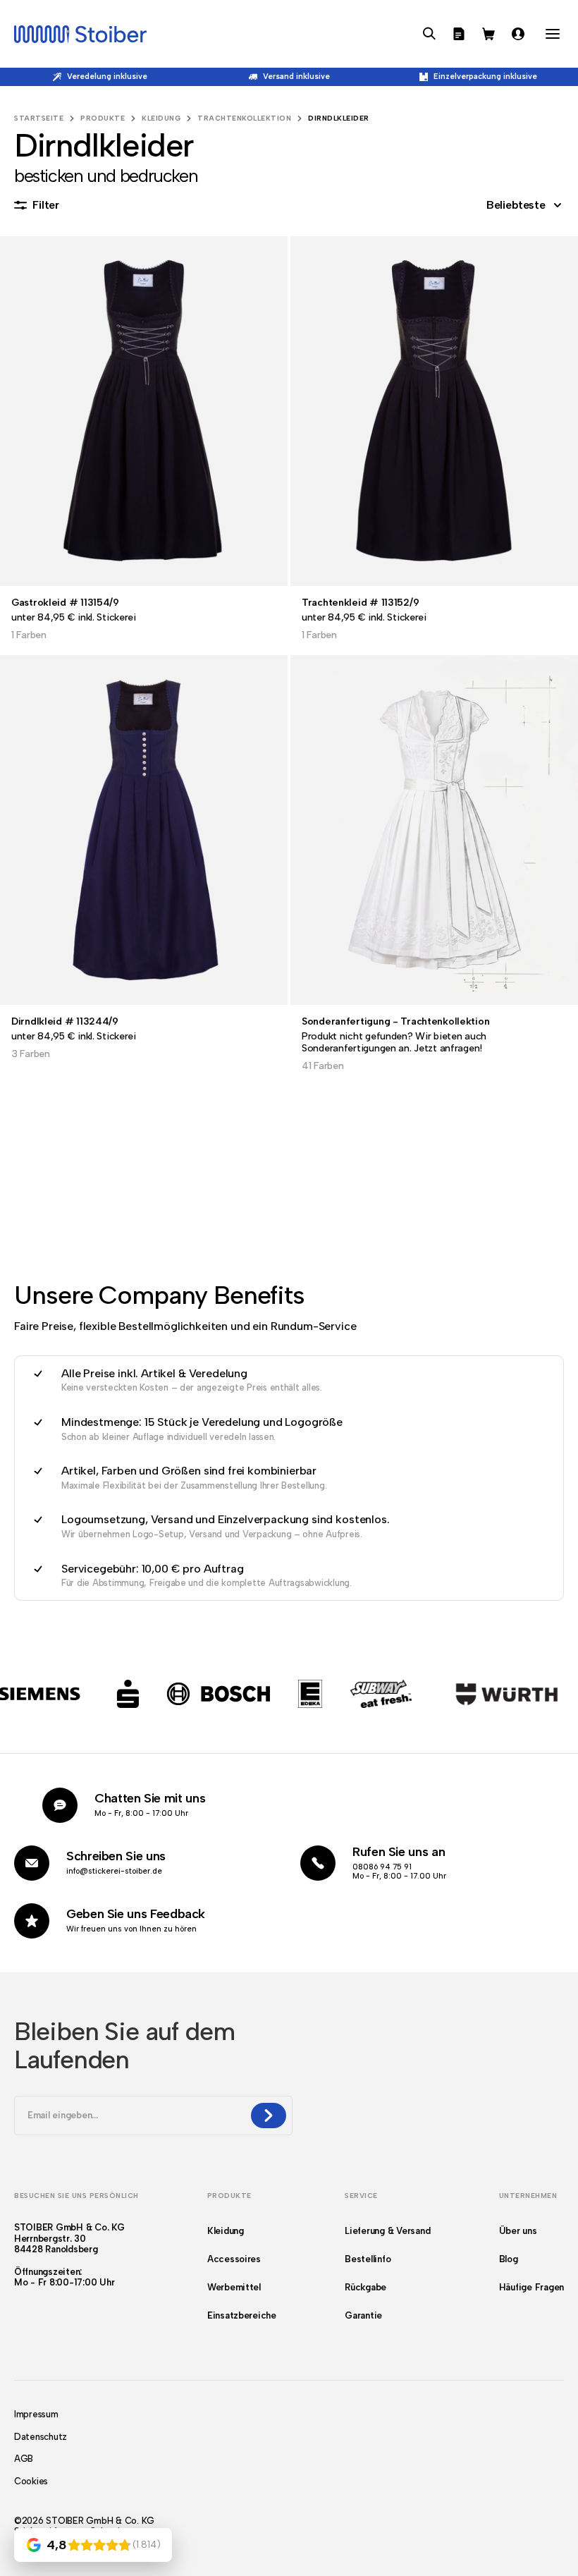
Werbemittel (234, 2287)
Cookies (31, 2481)
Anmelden (518, 34)
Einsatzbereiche (242, 2315)
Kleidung (161, 118)
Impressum (36, 2414)
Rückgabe (365, 2287)
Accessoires (234, 2259)
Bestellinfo (368, 2259)
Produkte (103, 118)
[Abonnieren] (269, 2116)
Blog (509, 2259)
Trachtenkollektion (244, 118)
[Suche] (429, 34)
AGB (24, 2459)
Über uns (518, 2231)
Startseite (39, 118)
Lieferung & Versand (387, 2231)
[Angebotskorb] (459, 34)
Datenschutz (41, 2437)
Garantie (363, 2315)
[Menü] (553, 34)
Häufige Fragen (531, 2287)
